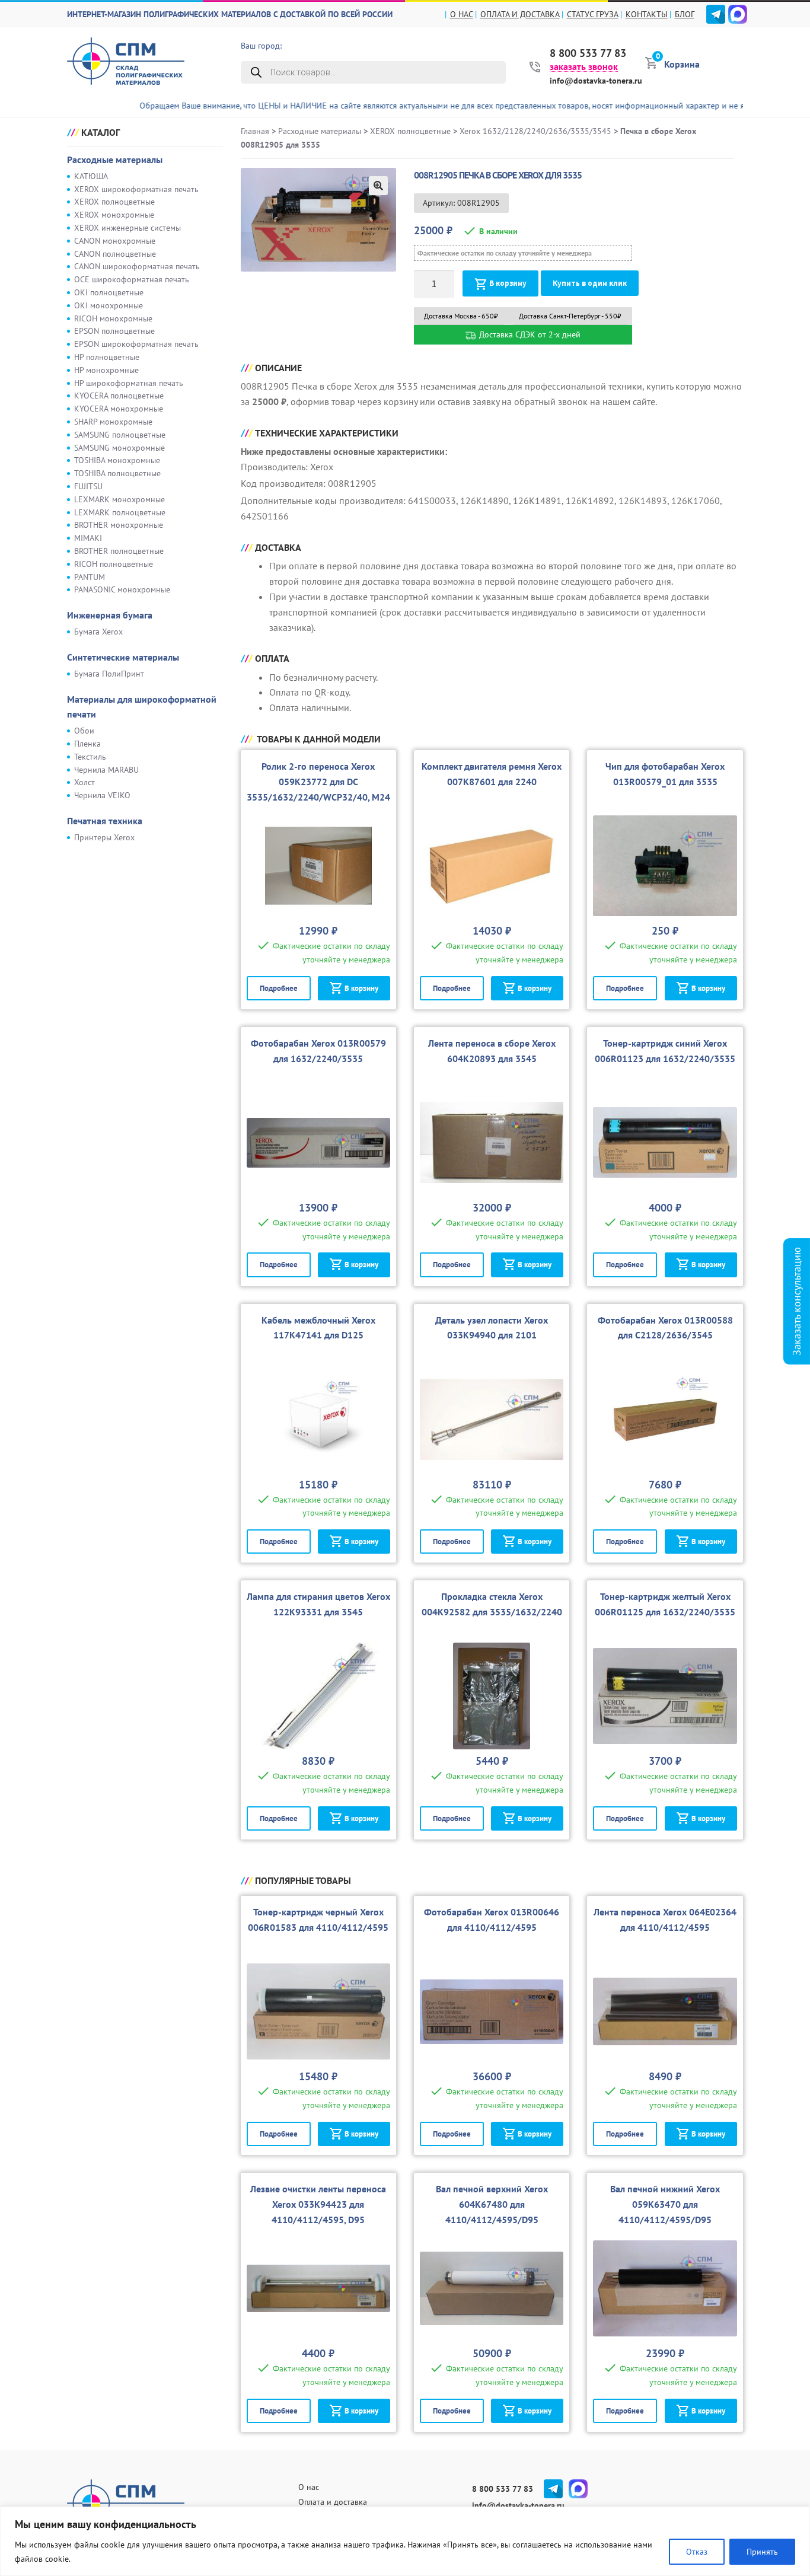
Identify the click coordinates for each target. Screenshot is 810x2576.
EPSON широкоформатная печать (136, 344)
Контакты (647, 14)
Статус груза (593, 14)
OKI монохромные (109, 305)
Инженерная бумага (110, 615)
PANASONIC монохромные (122, 589)
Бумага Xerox (98, 632)
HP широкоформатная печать (129, 383)
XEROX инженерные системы (127, 228)
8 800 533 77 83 (588, 53)
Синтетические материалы (123, 657)
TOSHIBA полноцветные (117, 473)
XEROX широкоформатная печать (136, 189)
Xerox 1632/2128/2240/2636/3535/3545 (535, 131)
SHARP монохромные (113, 422)
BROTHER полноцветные (119, 551)
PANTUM (90, 577)
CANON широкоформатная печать (137, 266)
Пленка (87, 744)
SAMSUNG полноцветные (120, 435)
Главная (255, 131)
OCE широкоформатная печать (132, 279)
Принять (762, 2552)
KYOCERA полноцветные (119, 396)
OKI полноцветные (109, 292)
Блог (685, 14)
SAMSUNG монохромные (119, 448)
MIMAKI (88, 538)
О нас (462, 14)
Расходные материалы (115, 160)
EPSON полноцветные (114, 331)
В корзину (508, 283)
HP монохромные (106, 370)
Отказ (697, 2552)
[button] (378, 186)
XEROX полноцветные (114, 202)
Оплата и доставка (520, 14)
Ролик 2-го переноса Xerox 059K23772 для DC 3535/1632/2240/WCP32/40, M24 (318, 782)
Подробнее (279, 988)
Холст (84, 782)
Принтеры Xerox (104, 837)
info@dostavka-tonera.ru (596, 81)
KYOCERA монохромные (119, 409)
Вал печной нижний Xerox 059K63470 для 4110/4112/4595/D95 (665, 2204)
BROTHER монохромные (119, 525)
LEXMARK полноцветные (120, 512)
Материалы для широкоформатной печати (142, 707)
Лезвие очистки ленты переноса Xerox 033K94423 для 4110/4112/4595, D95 (318, 2204)
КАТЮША (91, 176)
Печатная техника (105, 821)
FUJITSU (88, 486)
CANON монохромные (115, 241)
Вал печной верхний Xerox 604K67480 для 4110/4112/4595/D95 (492, 2204)
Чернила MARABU (106, 770)
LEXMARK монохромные (119, 499)
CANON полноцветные (115, 254)
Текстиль (90, 757)
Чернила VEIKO (102, 795)
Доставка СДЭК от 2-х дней (529, 334)
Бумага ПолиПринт (109, 674)
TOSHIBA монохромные (117, 460)
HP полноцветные (107, 357)
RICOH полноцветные (114, 564)
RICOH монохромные (113, 318)
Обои (84, 731)
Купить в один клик (590, 283)
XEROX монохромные (114, 215)
